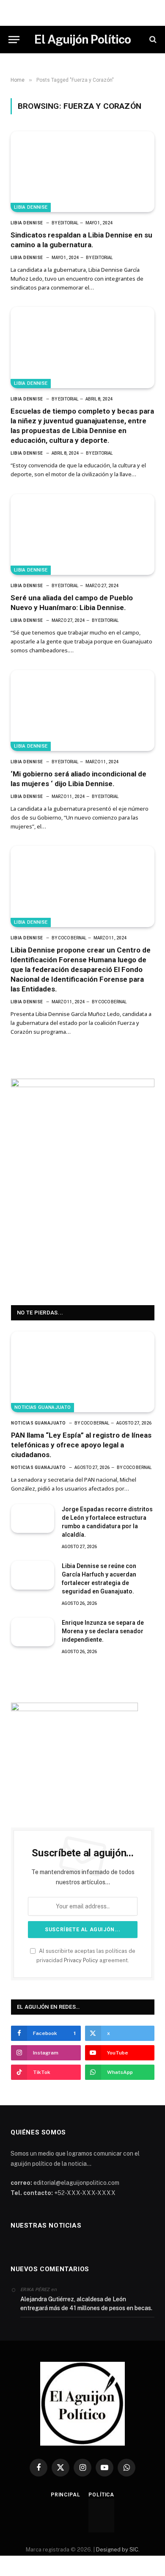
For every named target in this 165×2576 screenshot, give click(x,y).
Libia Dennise (31, 207)
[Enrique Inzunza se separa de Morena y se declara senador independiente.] (33, 1632)
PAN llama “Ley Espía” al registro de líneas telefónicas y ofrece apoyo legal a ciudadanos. (81, 1445)
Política (101, 2495)
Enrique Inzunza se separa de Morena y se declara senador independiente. (103, 1631)
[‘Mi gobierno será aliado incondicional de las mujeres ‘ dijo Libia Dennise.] (82, 711)
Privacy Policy (81, 1960)
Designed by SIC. (118, 2550)
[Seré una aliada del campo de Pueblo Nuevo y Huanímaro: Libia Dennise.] (82, 534)
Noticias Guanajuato (43, 1407)
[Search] (152, 40)
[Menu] (14, 40)
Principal (66, 2495)
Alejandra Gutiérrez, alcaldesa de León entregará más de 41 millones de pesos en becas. (86, 2304)
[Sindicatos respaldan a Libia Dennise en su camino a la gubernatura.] (82, 172)
